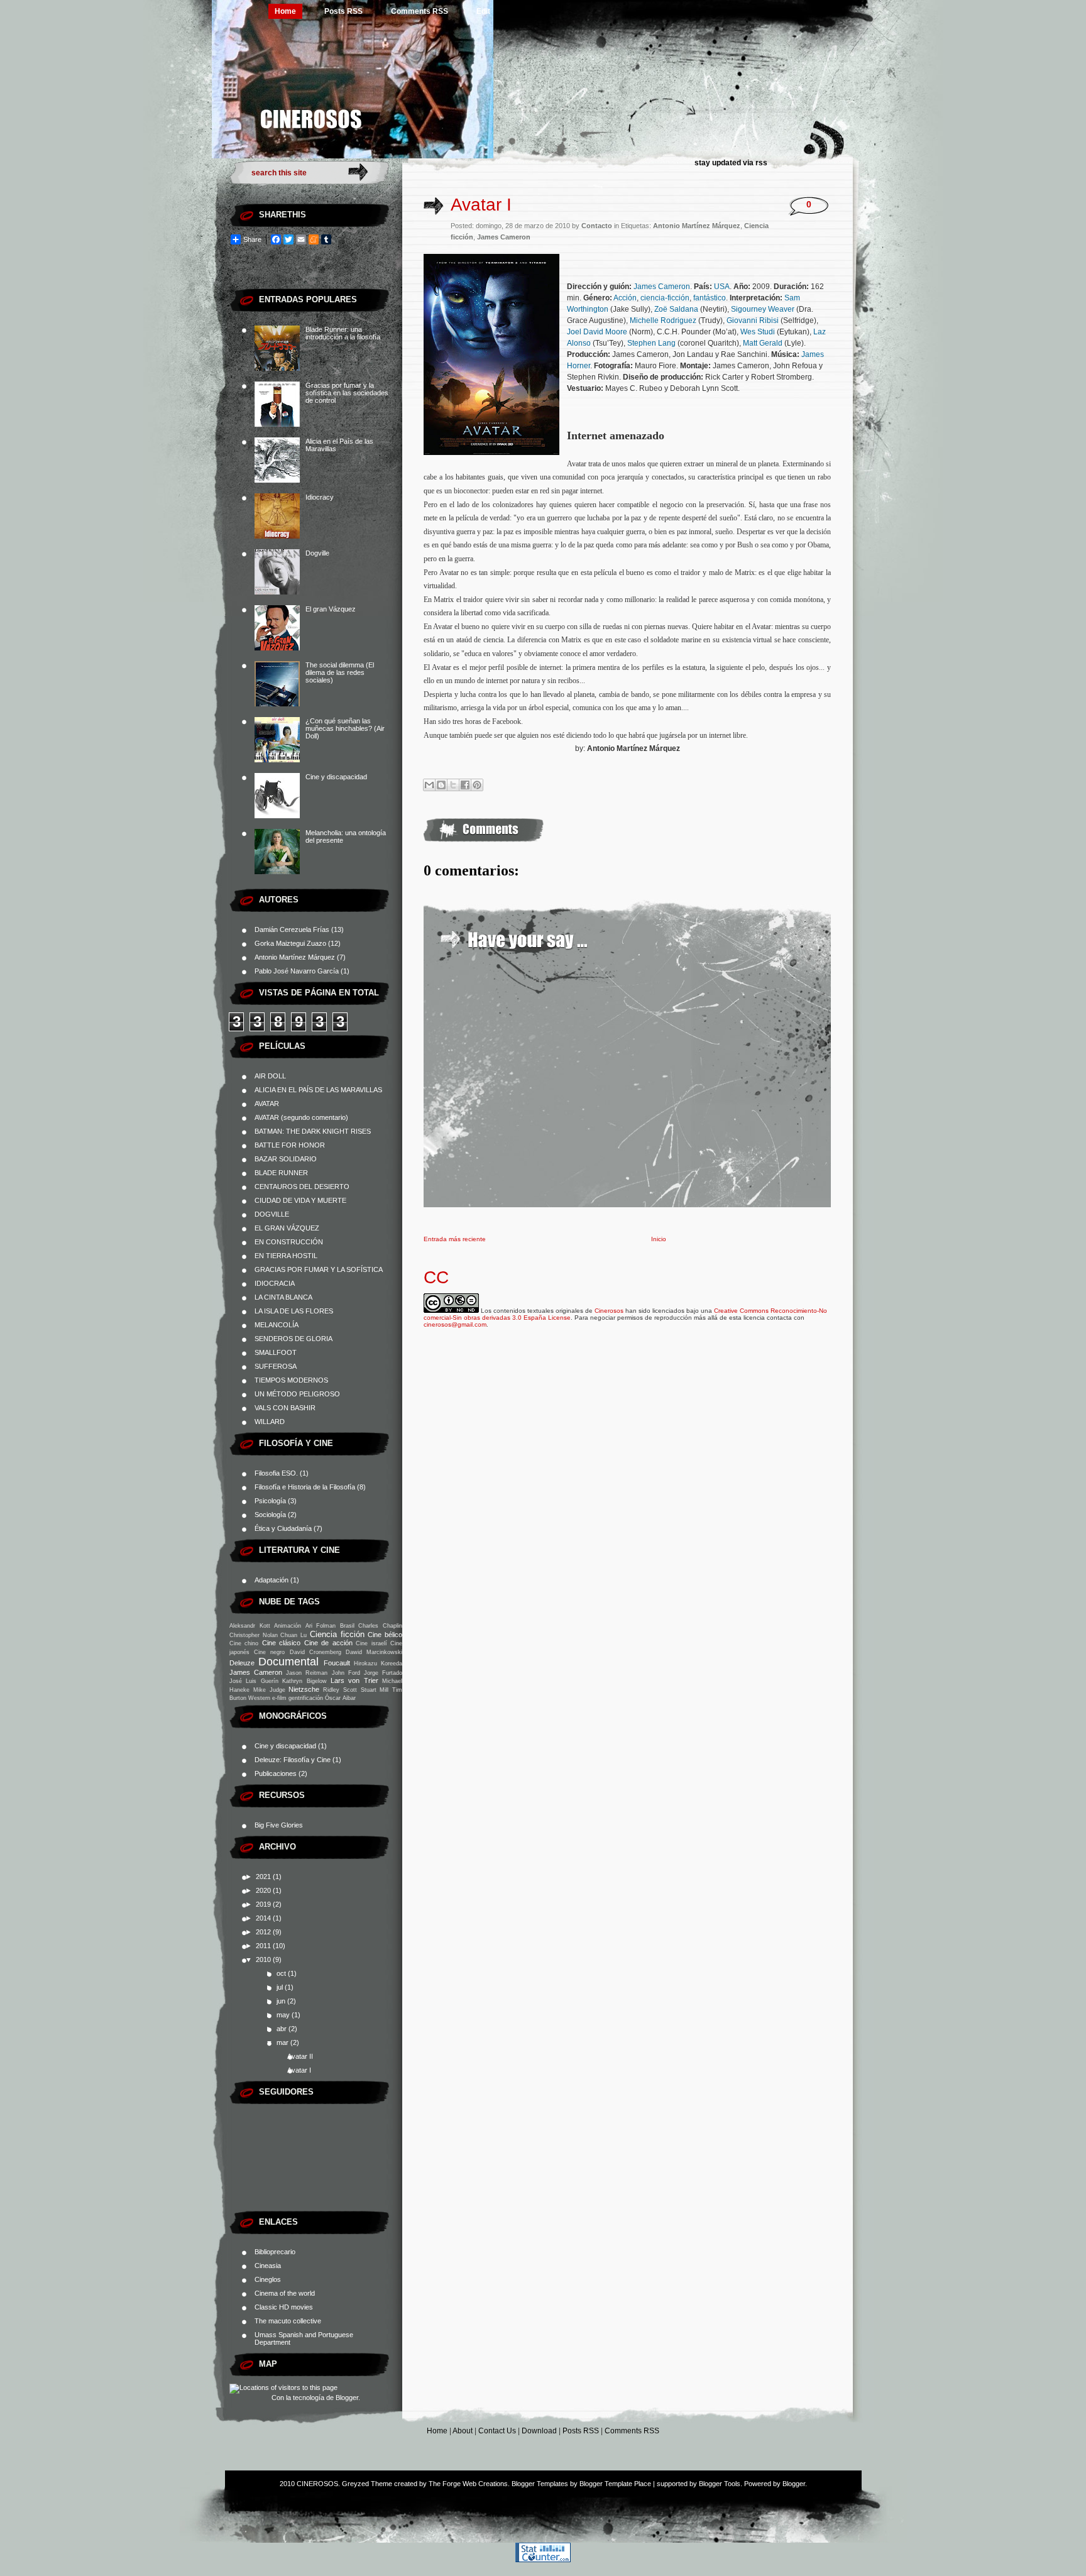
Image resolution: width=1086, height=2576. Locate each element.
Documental (288, 1662)
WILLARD (270, 1422)
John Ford (346, 1673)
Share (252, 239)
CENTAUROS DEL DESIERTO (302, 1187)
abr (282, 2029)
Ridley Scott (340, 1690)
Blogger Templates (540, 2484)
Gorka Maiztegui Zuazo (290, 943)
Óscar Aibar (340, 1698)
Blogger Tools (720, 2484)
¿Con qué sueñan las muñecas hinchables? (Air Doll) (345, 728)
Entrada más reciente (455, 1239)
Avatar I (299, 2070)
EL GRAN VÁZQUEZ (287, 1228)
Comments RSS (420, 11)
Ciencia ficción (337, 1634)
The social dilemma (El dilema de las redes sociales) (340, 672)
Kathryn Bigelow (304, 1681)
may (284, 2015)
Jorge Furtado (383, 1673)
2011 (264, 1946)
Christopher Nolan (254, 1635)
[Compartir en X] (453, 785)
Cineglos (268, 2279)
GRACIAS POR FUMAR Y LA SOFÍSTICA (319, 1269)
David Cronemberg (315, 1652)
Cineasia (268, 2266)
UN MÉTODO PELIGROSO (297, 1394)
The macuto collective (288, 2321)
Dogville (317, 553)
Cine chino (244, 1643)
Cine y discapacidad (336, 777)
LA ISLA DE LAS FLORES (294, 1311)
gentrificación (306, 1698)
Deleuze (242, 1663)
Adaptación (271, 1580)
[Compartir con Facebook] (465, 785)
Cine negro (269, 1652)
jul (281, 1987)
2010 (264, 1959)
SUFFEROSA (276, 1366)
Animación (288, 1626)
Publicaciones (276, 1773)
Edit (483, 11)
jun (282, 2001)
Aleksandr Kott (250, 1626)
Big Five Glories (279, 1825)
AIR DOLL (270, 1076)
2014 (264, 1918)
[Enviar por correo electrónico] (429, 785)
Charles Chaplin (380, 1626)
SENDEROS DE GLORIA (293, 1339)
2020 (264, 1890)
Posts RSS (343, 11)
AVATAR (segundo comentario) (301, 1117)
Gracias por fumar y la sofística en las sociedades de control (347, 393)
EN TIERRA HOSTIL (286, 1256)
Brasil (347, 1626)
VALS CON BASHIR (285, 1408)
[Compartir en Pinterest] (477, 785)
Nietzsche (304, 1689)
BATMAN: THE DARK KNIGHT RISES (313, 1131)
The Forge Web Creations (468, 2484)
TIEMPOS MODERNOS (291, 1380)
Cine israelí (371, 1643)
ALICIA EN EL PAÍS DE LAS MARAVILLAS (318, 1090)
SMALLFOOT (276, 1352)
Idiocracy (320, 497)
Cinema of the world (285, 2293)
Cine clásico (281, 1643)
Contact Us (497, 2431)
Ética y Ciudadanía (283, 1528)
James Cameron (256, 1672)
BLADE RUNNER (281, 1173)
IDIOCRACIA (275, 1283)
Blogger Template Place (615, 2484)
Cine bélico (385, 1635)
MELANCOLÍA (277, 1325)
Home (285, 11)
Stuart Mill (375, 1690)
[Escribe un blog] (441, 785)
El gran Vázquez (331, 609)
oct (282, 1973)
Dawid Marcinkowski (374, 1652)
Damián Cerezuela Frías (292, 929)
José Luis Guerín (254, 1681)
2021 (264, 1877)
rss (761, 163)
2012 (264, 1932)
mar (283, 2042)
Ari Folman (321, 1626)
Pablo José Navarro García (297, 971)
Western (259, 1698)
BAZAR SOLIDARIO (286, 1159)
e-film (279, 1698)
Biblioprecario (275, 2252)
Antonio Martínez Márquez (295, 957)
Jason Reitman (307, 1673)
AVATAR (267, 1104)
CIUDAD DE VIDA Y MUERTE (300, 1200)
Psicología (270, 1501)
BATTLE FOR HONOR (290, 1145)
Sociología (270, 1515)
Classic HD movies (284, 2307)
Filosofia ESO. (276, 1473)
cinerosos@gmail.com (455, 1324)
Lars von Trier (354, 1680)
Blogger (347, 2398)
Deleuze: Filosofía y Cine (293, 1760)
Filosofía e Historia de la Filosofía (305, 1487)
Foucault (337, 1663)
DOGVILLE (272, 1214)
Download (539, 2431)
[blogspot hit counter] (543, 2560)
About (463, 2431)
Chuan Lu (293, 1635)
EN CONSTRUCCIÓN (289, 1242)
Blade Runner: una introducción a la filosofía (343, 333)
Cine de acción (328, 1643)
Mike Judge (269, 1690)
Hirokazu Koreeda (378, 1663)
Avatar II (300, 2056)
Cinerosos (609, 1311)
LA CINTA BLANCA (283, 1297)
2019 (264, 1904)
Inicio (659, 1239)
